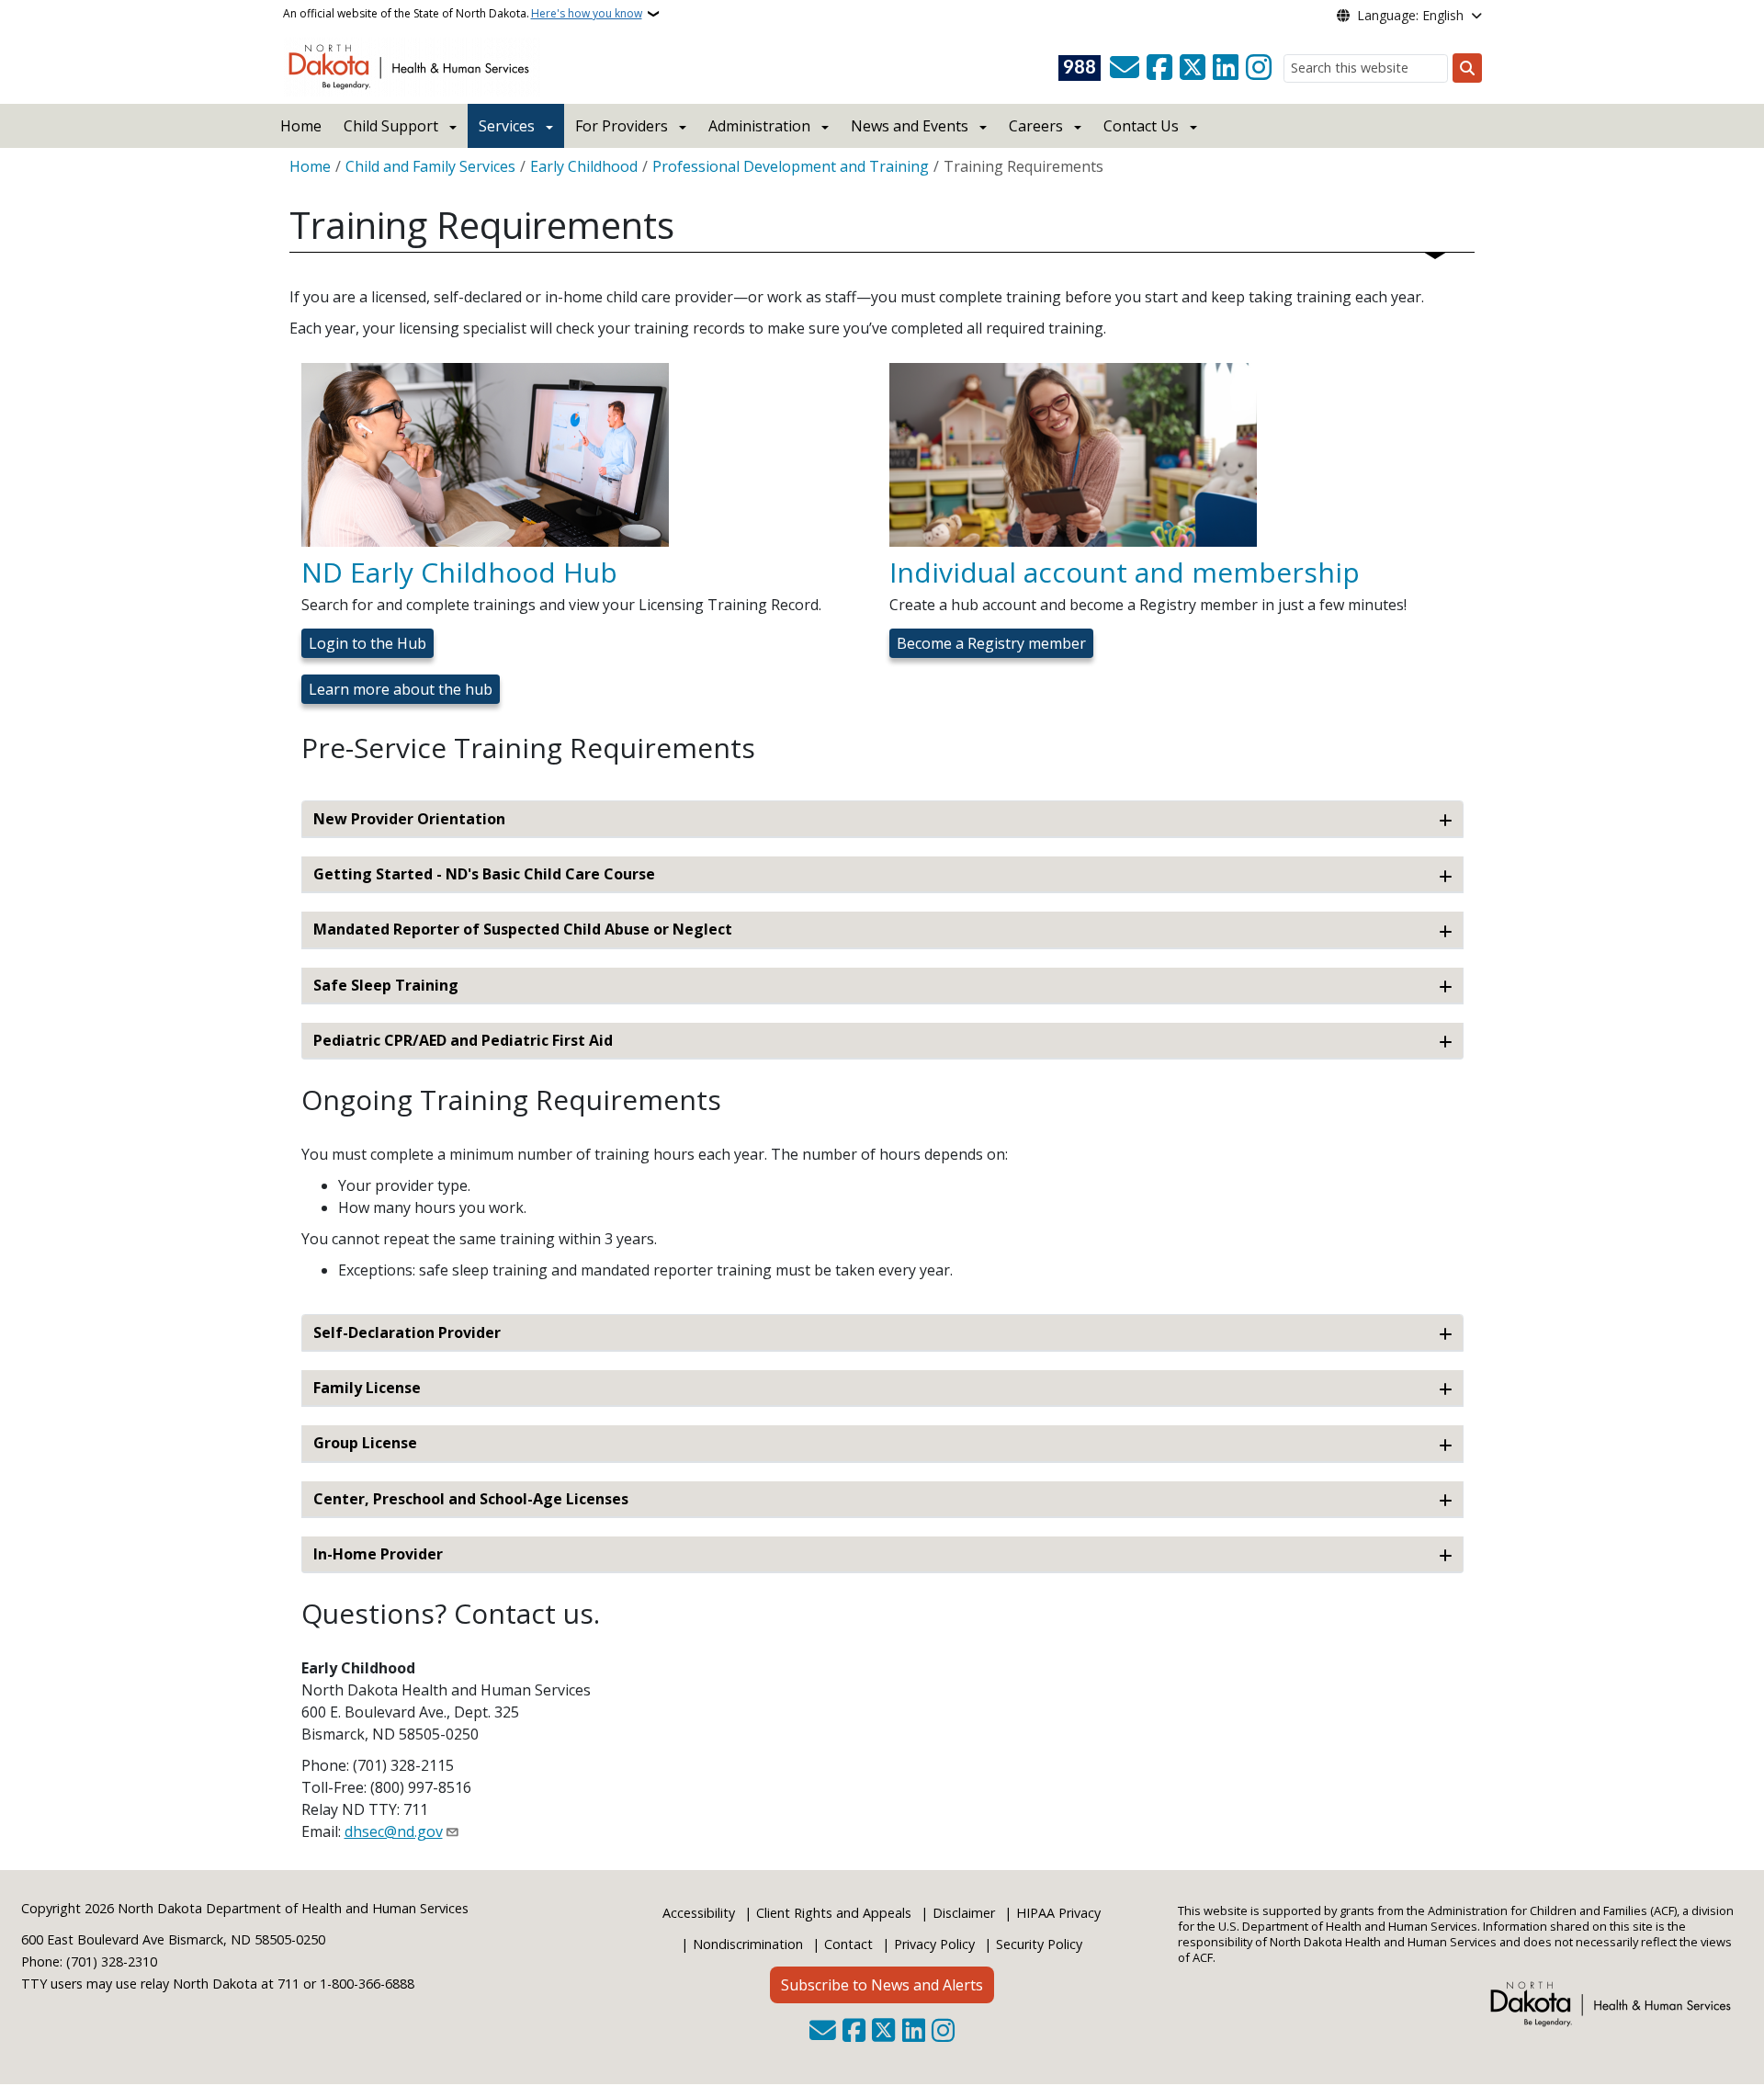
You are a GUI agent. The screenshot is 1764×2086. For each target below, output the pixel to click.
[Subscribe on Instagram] (1259, 68)
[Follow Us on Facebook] (1159, 68)
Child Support (391, 126)
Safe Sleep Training (386, 985)
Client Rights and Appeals (834, 1913)
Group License (365, 1443)
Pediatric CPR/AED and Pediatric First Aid (463, 1040)
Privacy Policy (934, 1944)
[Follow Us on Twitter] (1193, 68)
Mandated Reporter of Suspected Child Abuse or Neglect (523, 929)
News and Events (910, 126)
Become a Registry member (991, 643)
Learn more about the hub (401, 689)
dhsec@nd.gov (394, 1831)
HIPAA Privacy (1058, 1913)
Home (301, 126)
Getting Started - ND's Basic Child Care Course (484, 874)
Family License (367, 1388)
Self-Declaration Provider (407, 1332)
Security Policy (1039, 1944)
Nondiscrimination (748, 1944)
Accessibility (699, 1913)
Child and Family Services (430, 166)
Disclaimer (964, 1913)
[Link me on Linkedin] (1226, 68)
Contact (848, 1944)
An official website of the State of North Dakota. (463, 13)
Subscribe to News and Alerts (882, 1985)
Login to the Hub (367, 643)
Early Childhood (584, 166)
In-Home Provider (378, 1554)
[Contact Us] (1125, 68)
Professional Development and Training (791, 166)
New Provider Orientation (409, 819)
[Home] (412, 65)
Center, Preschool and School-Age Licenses (471, 1499)
